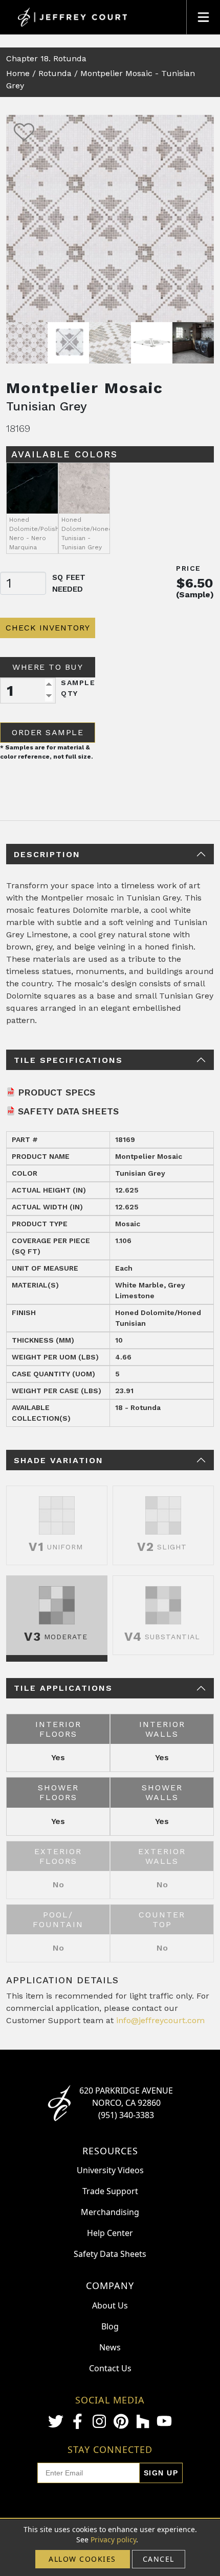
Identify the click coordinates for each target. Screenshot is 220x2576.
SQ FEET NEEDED (69, 583)
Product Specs (57, 1092)
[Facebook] (77, 2421)
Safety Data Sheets (68, 1111)
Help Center (110, 2233)
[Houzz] (143, 2421)
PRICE (189, 568)
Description (47, 854)
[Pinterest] (121, 2421)
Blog (110, 2326)
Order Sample (48, 732)
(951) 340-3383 (126, 2115)
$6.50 (195, 583)
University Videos (110, 2170)
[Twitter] (56, 2421)
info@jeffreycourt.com (160, 2020)
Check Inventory (48, 628)
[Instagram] (99, 2421)
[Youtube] (164, 2421)
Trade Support (110, 2191)
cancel (159, 2559)
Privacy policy (113, 2539)
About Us (110, 2305)
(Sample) (195, 594)
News (110, 2347)
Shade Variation (59, 1460)
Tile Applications (63, 1688)
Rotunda (55, 73)
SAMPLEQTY (78, 688)
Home (18, 73)
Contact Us (110, 2368)
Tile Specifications (68, 1060)
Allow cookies (82, 2559)
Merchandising (110, 2212)
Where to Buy (48, 667)
